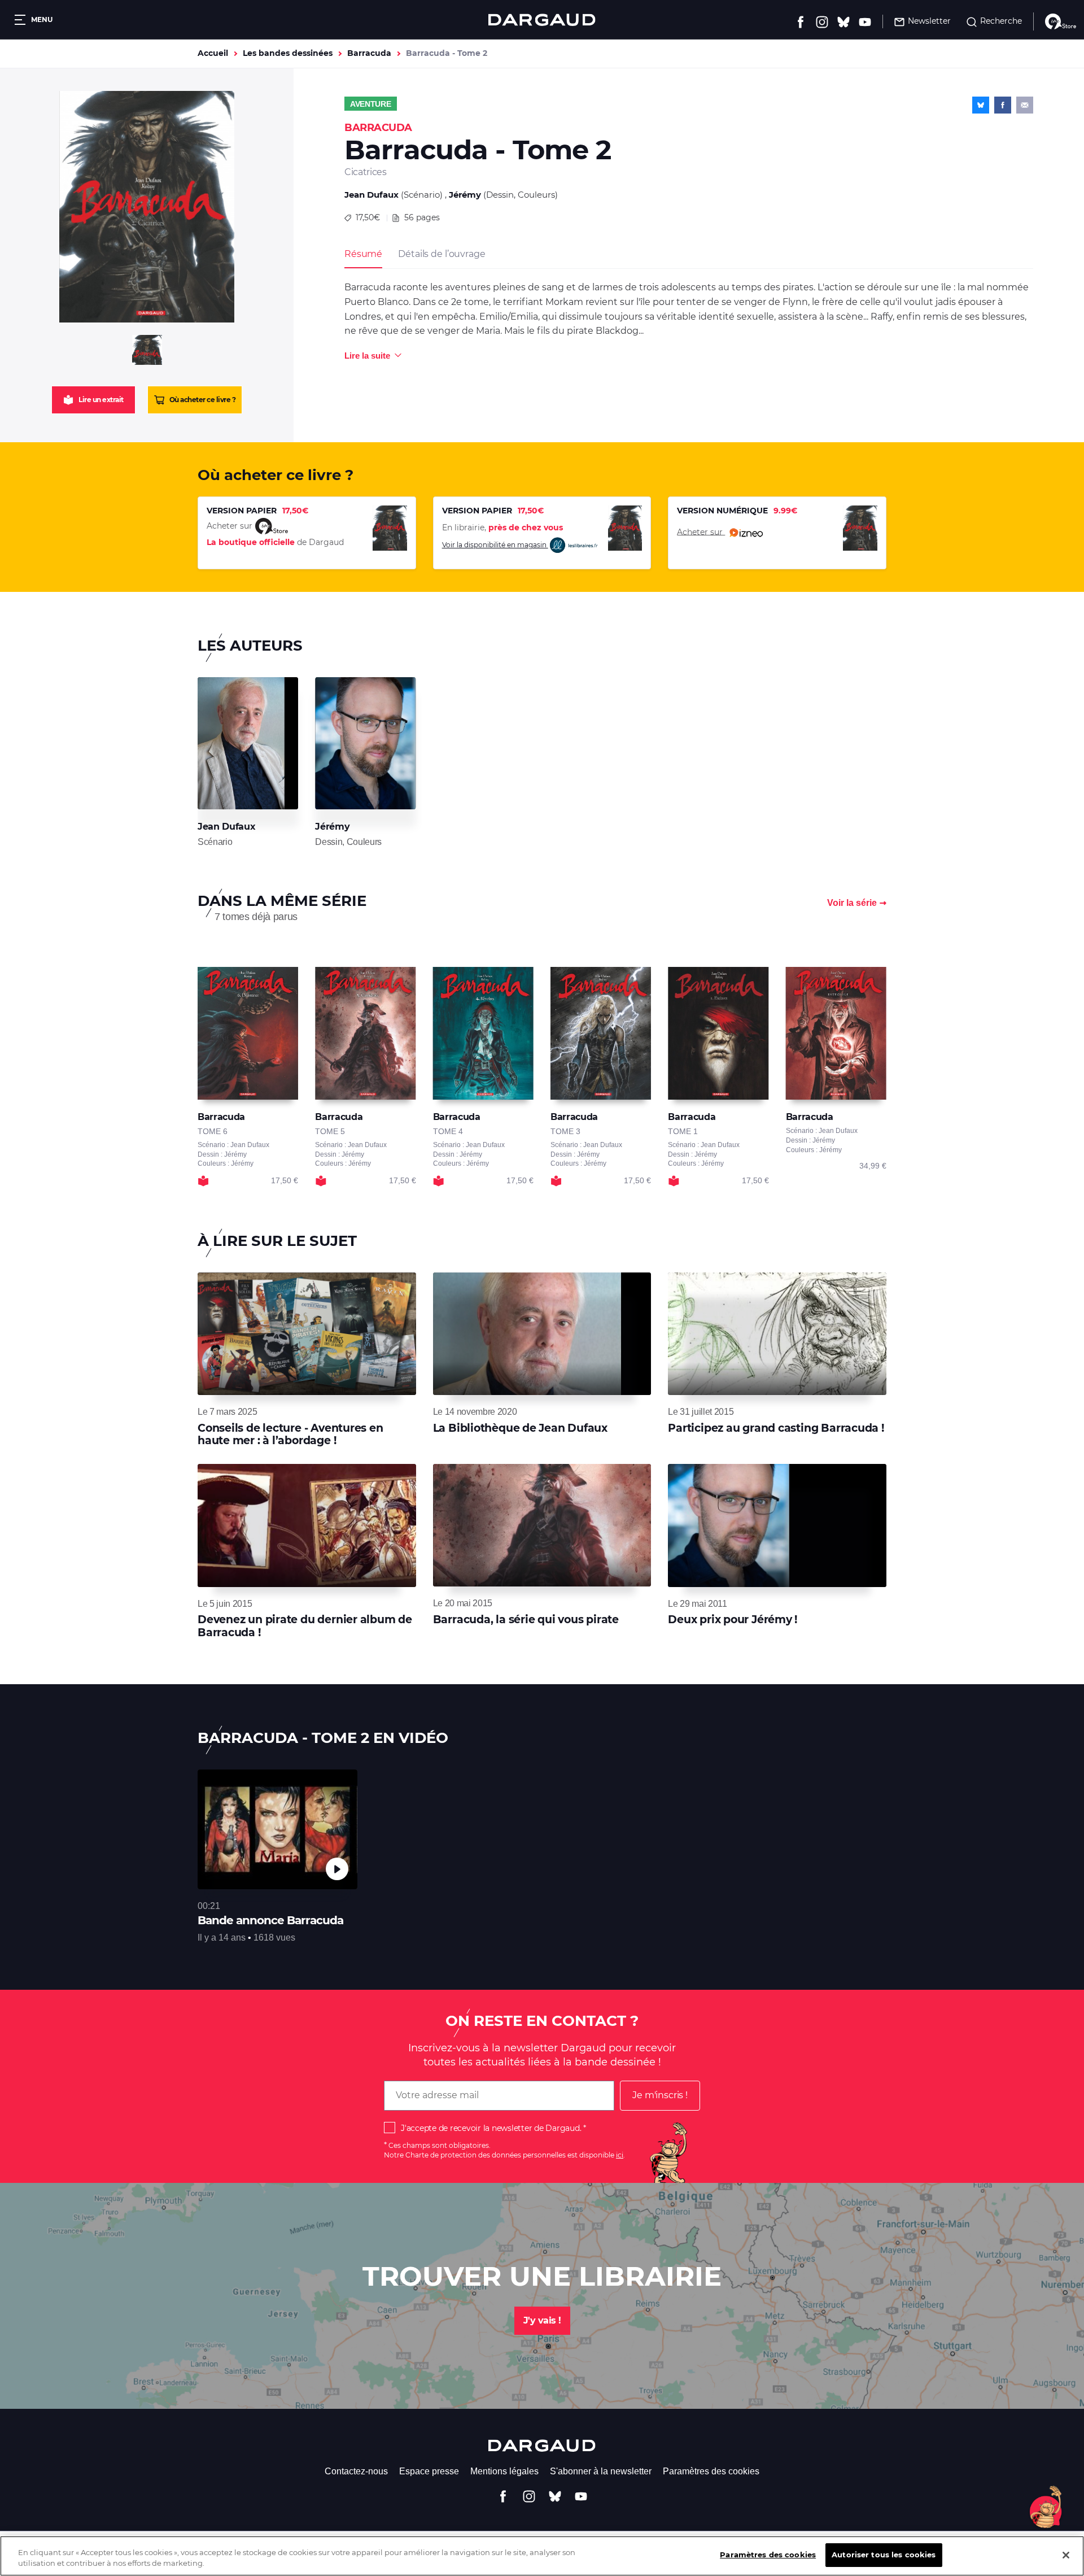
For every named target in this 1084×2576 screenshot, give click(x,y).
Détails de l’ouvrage (442, 254)
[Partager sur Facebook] (1003, 105)
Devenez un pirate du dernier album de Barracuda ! (305, 1626)
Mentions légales (504, 2471)
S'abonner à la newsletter (601, 2471)
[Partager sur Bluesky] (981, 105)
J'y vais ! (542, 2320)
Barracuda (369, 53)
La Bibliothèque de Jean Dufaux (520, 1428)
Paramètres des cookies (711, 2471)
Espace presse (429, 2471)
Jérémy (465, 195)
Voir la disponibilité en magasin (495, 545)
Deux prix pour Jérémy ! (733, 1620)
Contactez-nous (356, 2471)
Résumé (363, 254)
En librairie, (502, 528)
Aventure (371, 104)
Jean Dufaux (371, 195)
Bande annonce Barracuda (270, 1920)
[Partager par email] (1025, 105)
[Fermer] (1066, 2555)
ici (620, 2155)
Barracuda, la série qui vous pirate (526, 1620)
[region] (542, 2556)
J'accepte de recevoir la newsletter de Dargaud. (491, 2128)
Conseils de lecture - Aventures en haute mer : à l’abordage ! (290, 1434)
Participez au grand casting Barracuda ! (776, 1428)
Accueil (213, 53)
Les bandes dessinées (288, 53)
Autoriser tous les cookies (884, 2555)
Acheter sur (701, 531)
